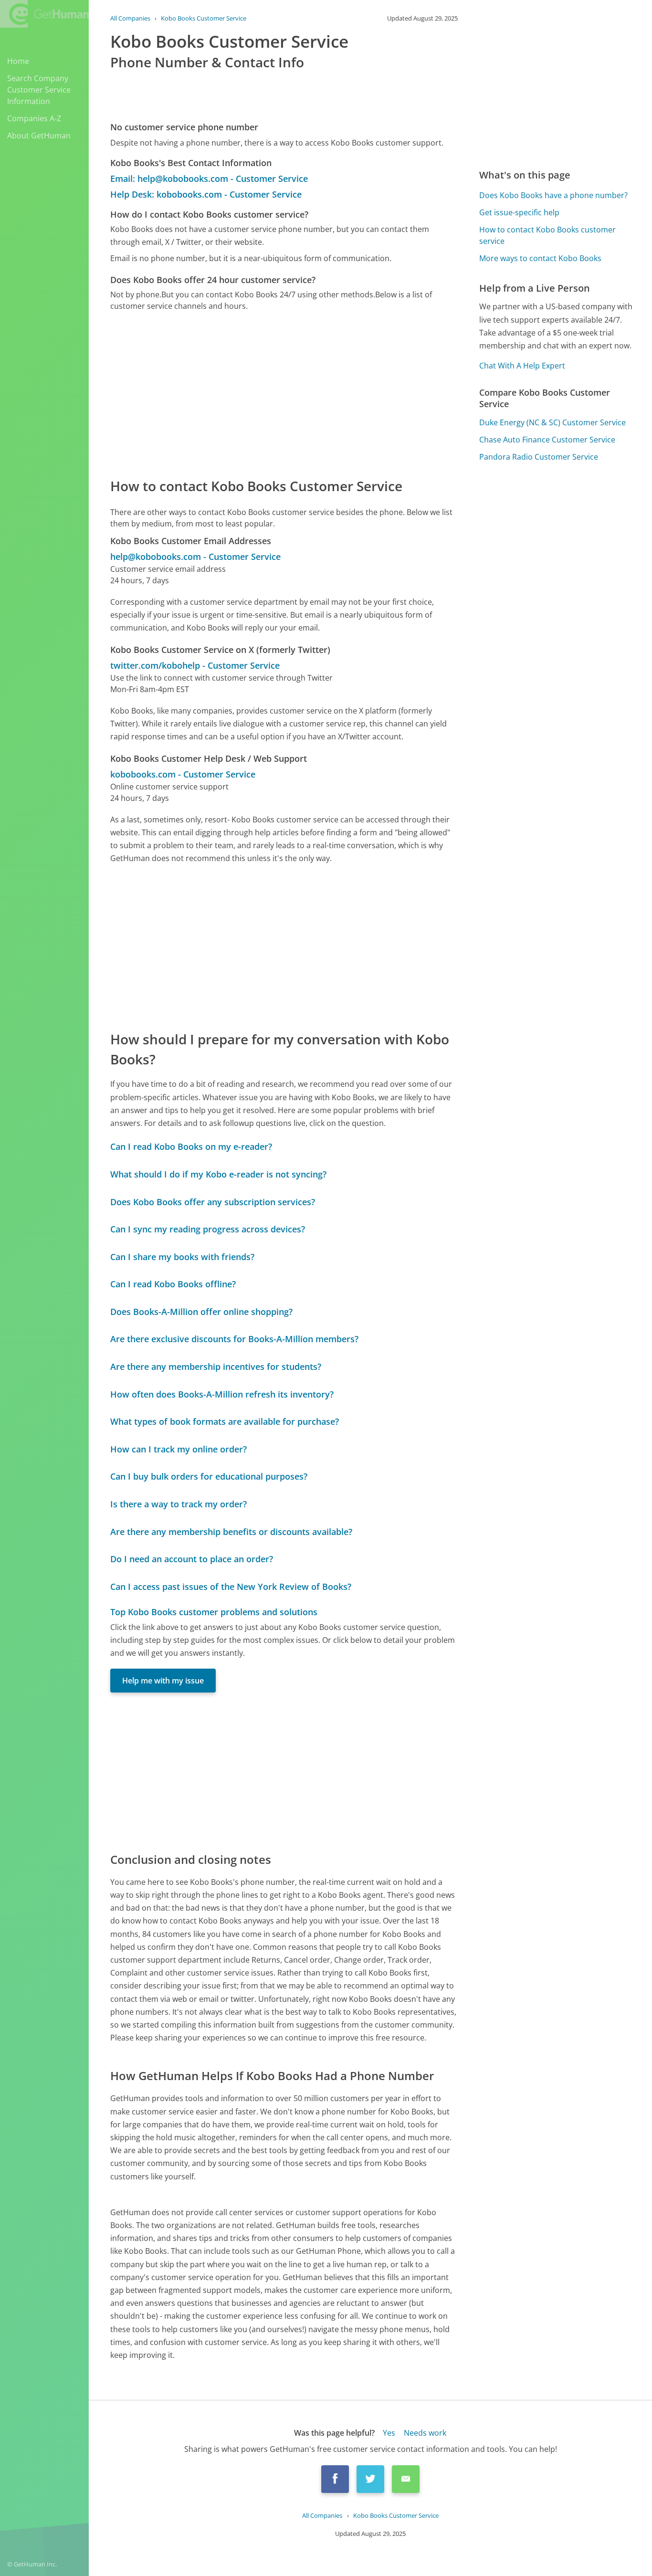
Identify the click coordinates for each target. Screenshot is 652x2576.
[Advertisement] (284, 394)
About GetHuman (39, 136)
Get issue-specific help (519, 212)
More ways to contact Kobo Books (540, 258)
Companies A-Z (34, 118)
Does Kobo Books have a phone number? (553, 195)
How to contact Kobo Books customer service (547, 235)
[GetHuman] (44, 15)
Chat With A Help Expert (522, 366)
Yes (389, 2433)
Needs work (425, 2433)
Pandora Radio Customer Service (539, 457)
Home (18, 61)
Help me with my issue (163, 1681)
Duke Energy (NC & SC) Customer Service (552, 422)
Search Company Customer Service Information (39, 90)
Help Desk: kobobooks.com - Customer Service (206, 194)
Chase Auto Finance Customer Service (547, 440)
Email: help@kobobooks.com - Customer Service (209, 179)
